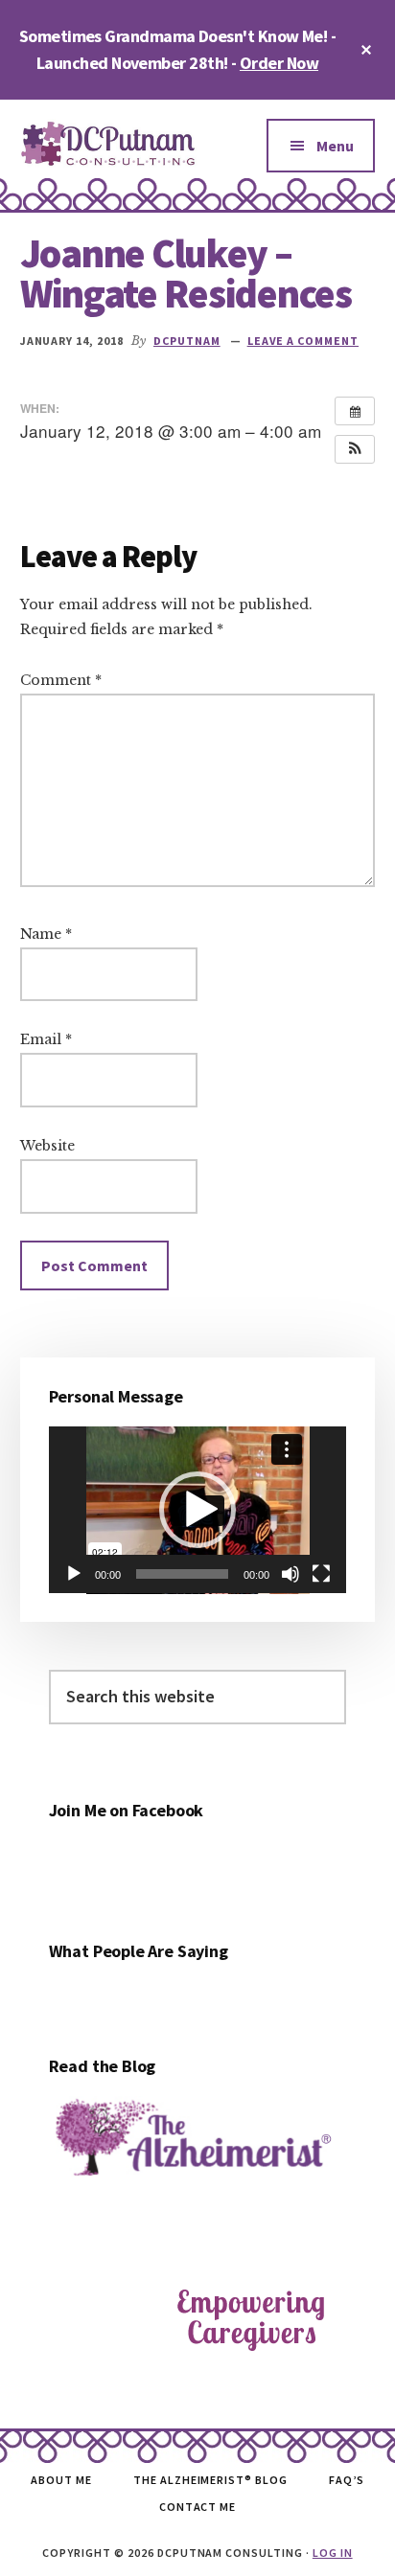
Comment (61, 680)
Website (47, 1146)
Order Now (279, 63)
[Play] (74, 1574)
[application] (198, 1510)
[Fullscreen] (321, 1574)
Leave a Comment (303, 341)
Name (46, 934)
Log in (333, 2553)
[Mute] (290, 1574)
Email (46, 1039)
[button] (355, 449)
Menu (335, 146)
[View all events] (355, 411)
